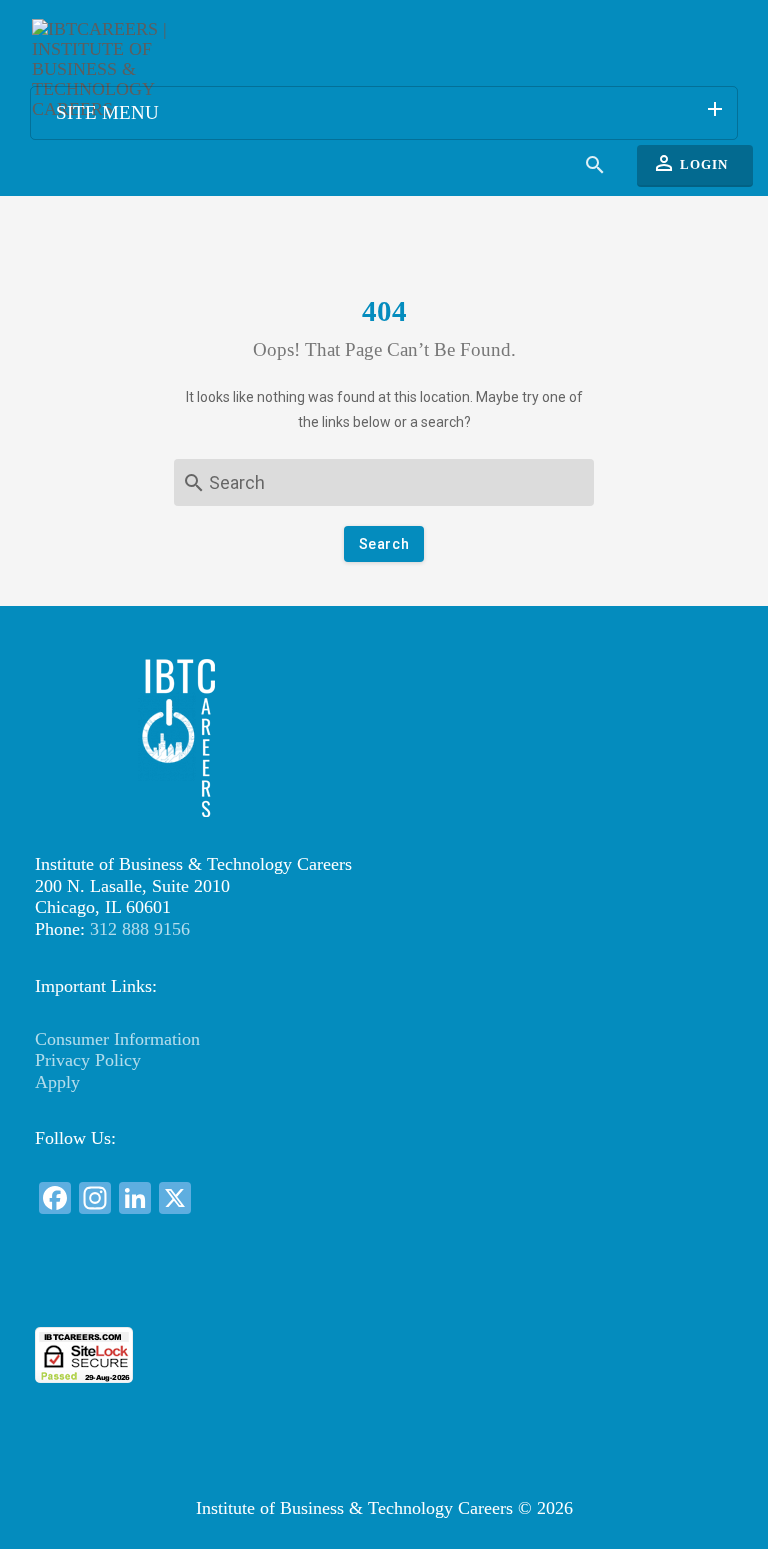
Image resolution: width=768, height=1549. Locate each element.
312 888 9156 (140, 929)
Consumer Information (117, 1039)
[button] (384, 1290)
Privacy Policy (88, 1060)
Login (690, 163)
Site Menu (391, 110)
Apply (57, 1082)
